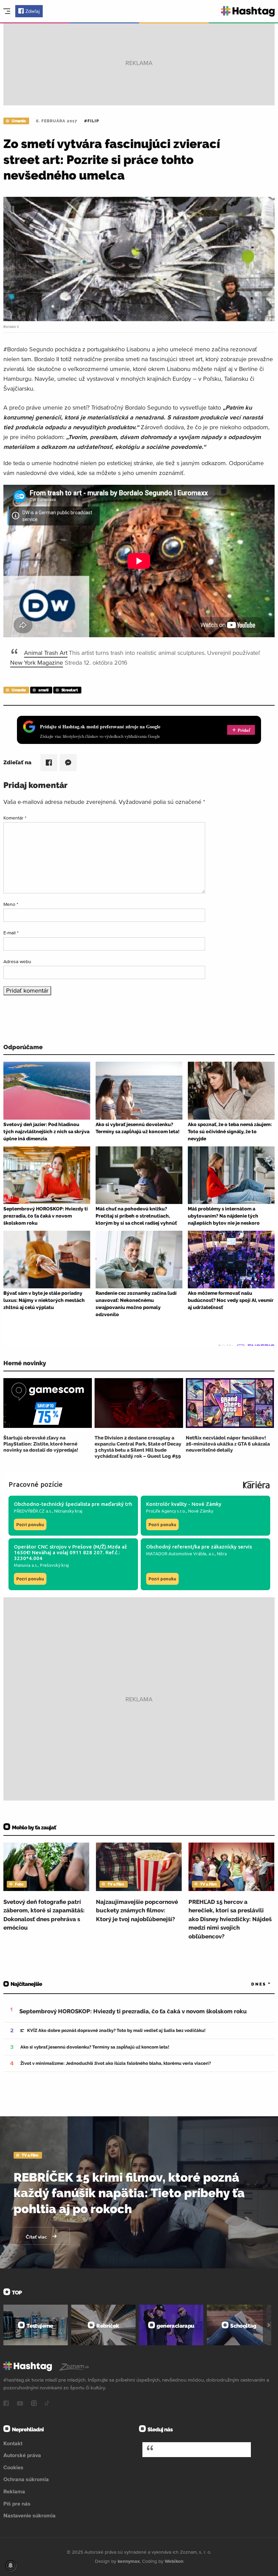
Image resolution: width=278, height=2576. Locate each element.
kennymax (129, 2561)
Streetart (70, 690)
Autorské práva (22, 2455)
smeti (43, 690)
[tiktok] (47, 2404)
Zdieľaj (33, 11)
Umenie (18, 121)
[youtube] (20, 2404)
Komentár (15, 818)
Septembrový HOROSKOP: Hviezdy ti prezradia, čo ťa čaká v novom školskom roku (133, 2011)
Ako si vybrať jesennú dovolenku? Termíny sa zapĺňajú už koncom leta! (95, 2047)
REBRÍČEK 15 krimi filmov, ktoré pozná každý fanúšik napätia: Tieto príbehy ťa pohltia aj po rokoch (129, 2193)
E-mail (11, 933)
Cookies (13, 2467)
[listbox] (251, 1984)
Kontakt (13, 2443)
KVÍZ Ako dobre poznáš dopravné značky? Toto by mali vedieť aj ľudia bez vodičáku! (116, 2030)
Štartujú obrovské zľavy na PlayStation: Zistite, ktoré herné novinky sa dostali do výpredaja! (41, 1444)
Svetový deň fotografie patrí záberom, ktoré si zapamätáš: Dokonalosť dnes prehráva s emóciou (44, 1915)
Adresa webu (17, 961)
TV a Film (116, 1884)
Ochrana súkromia (26, 2479)
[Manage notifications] (11, 2565)
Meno (11, 904)
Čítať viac (37, 2237)
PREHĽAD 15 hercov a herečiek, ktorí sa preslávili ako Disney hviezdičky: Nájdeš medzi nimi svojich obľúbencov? (230, 1919)
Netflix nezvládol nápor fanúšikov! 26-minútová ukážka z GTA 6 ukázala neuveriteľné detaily (228, 1444)
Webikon (174, 2561)
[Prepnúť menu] (7, 11)
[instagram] (34, 2404)
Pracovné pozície (36, 1484)
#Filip (92, 121)
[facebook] (6, 2404)
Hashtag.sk (175, 2449)
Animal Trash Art (46, 653)
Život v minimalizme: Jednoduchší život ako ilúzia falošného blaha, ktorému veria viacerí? (116, 2063)
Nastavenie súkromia (29, 2515)
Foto (19, 1884)
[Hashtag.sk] (248, 11)
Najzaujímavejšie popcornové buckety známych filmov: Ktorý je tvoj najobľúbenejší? (137, 1910)
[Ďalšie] (269, 2325)
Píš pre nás (17, 2504)
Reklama (14, 2491)
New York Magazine (37, 662)
